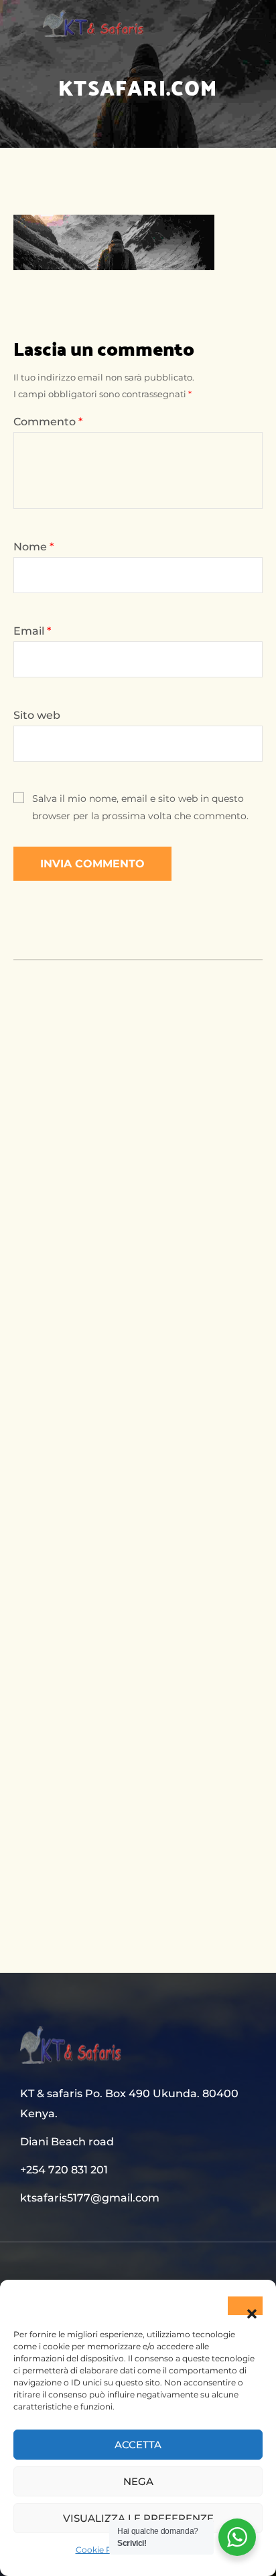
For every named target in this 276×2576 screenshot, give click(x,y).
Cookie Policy (103, 2550)
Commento (48, 422)
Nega (138, 2481)
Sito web (37, 715)
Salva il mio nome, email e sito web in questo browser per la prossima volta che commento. (140, 807)
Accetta (138, 2445)
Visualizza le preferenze (138, 2518)
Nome (33, 547)
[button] (245, 2306)
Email (32, 631)
